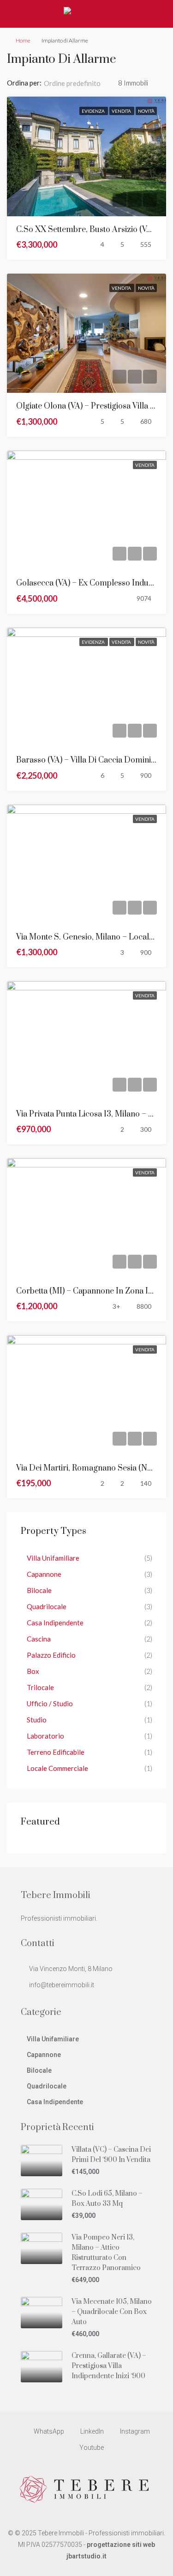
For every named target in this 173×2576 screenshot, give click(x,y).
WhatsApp (48, 2431)
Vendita (122, 111)
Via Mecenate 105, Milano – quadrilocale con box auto (112, 2312)
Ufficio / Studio (50, 1703)
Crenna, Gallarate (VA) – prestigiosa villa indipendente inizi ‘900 (109, 2366)
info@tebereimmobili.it (62, 1985)
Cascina (39, 1639)
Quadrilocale (47, 1606)
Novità (146, 111)
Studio (37, 1720)
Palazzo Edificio (51, 1655)
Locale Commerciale (57, 1768)
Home (23, 40)
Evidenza (94, 111)
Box (33, 1671)
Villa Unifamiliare (53, 1558)
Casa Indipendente (55, 1623)
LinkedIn (91, 2431)
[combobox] (80, 83)
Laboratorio (45, 1736)
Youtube (91, 2448)
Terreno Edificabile (56, 1752)
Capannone (44, 1574)
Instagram (134, 2431)
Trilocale (40, 1687)
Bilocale (39, 1590)
